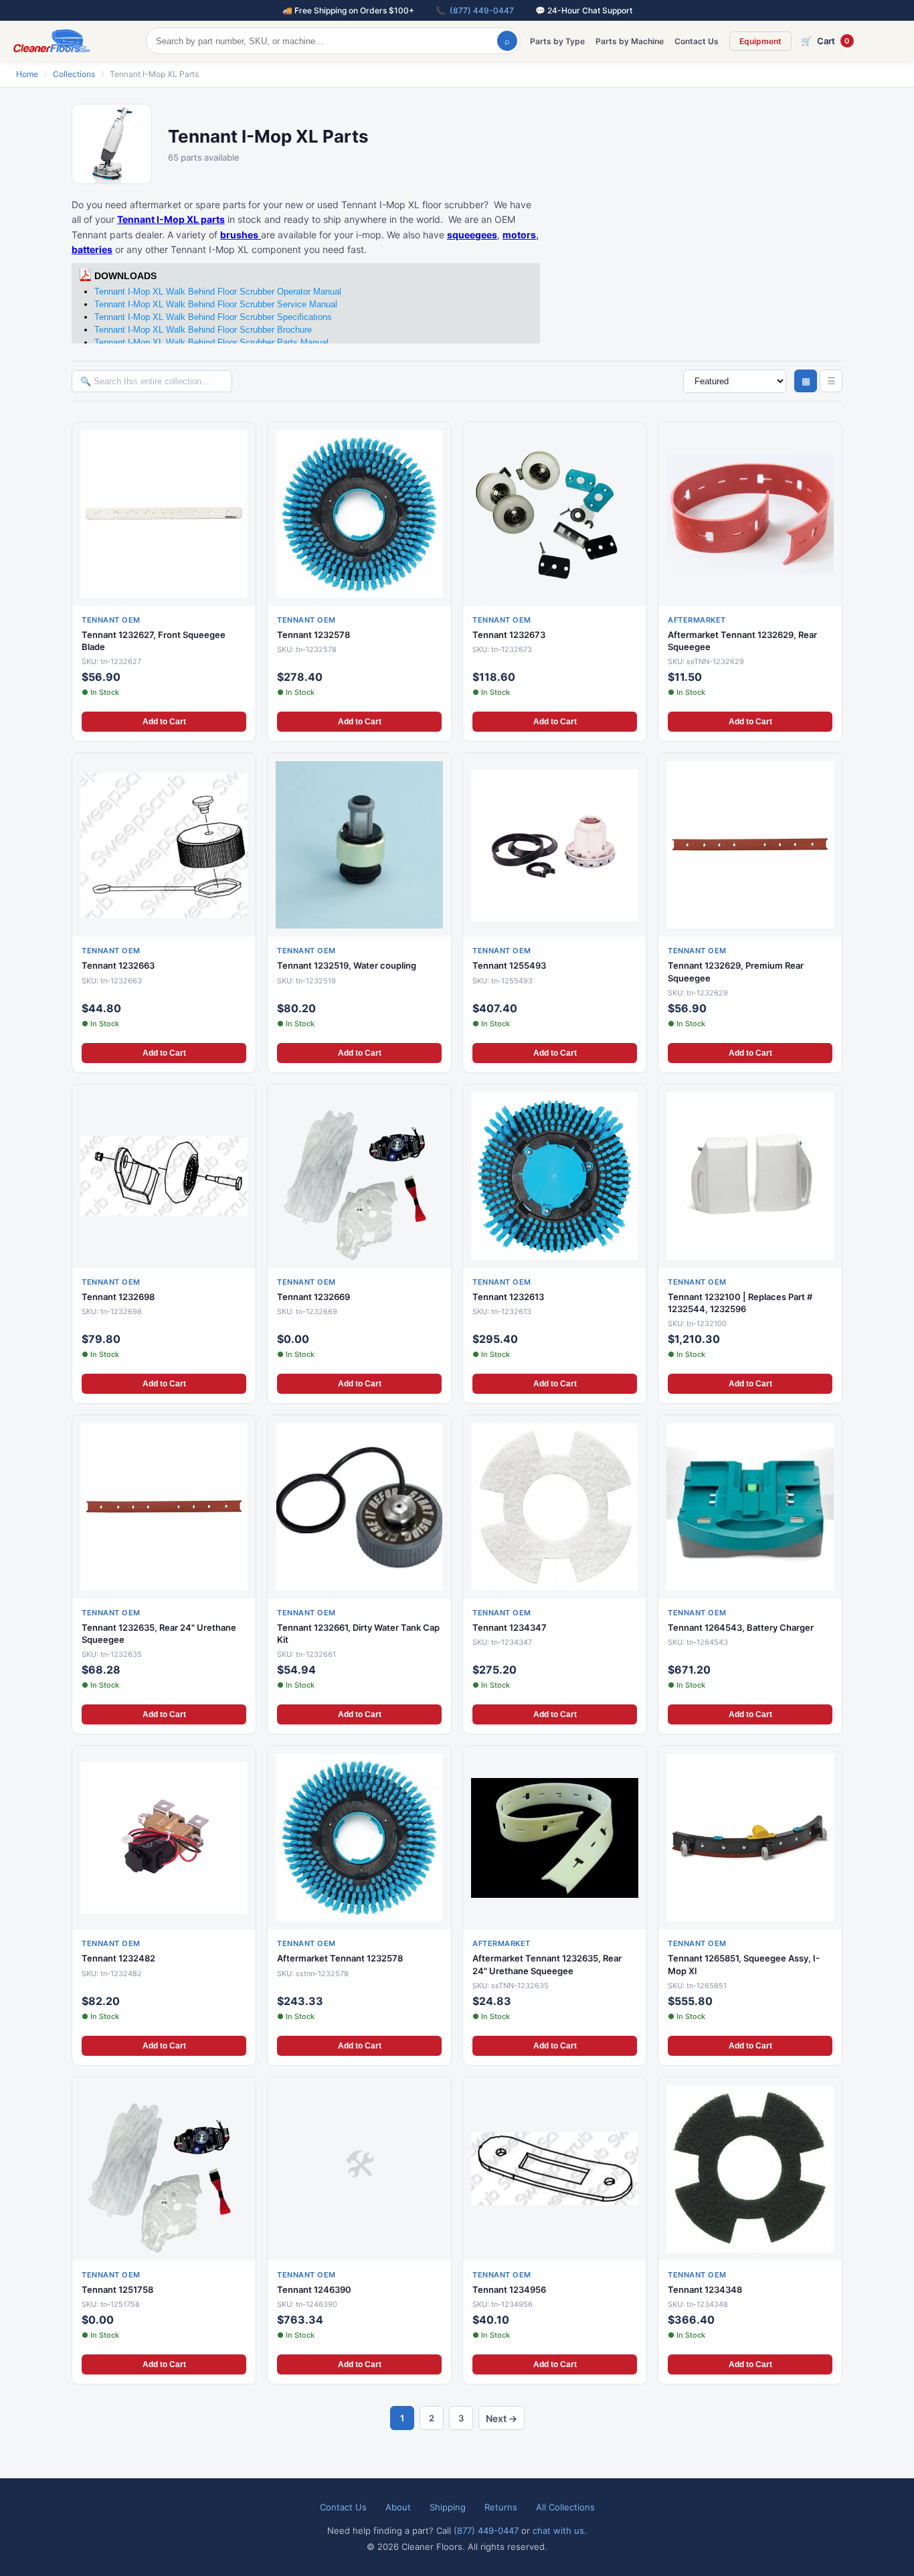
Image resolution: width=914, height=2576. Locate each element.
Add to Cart (164, 722)
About (398, 2507)
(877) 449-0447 (482, 10)
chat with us (558, 2530)
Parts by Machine (630, 41)
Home (27, 74)
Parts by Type (557, 41)
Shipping (448, 2507)
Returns (501, 2507)
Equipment (760, 41)
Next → (501, 2418)
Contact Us (697, 41)
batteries (92, 249)
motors (519, 235)
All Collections (565, 2507)
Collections (74, 74)
